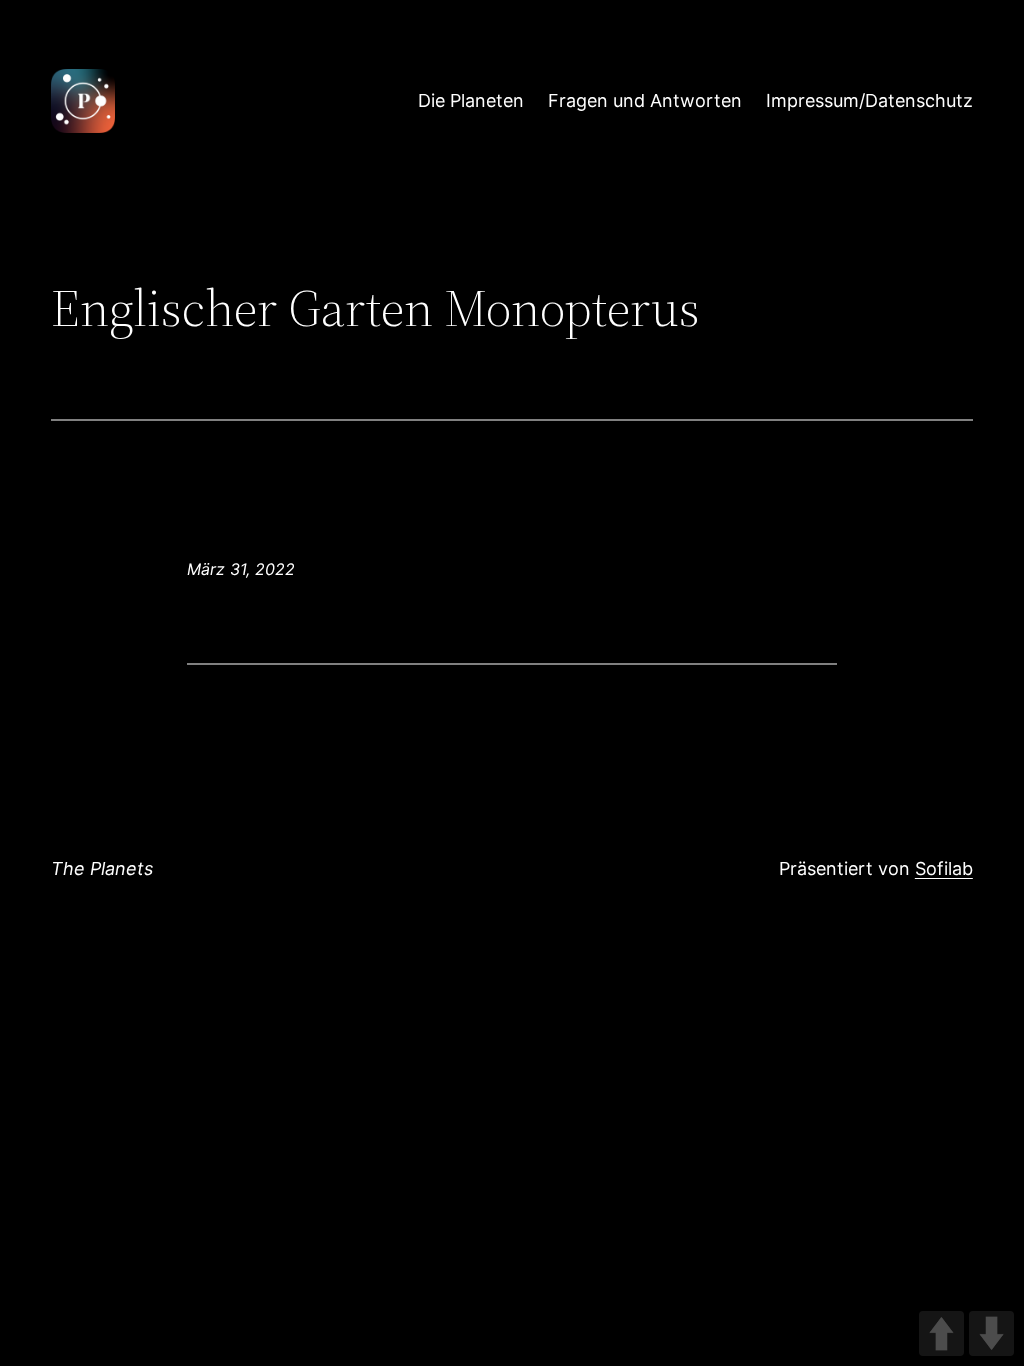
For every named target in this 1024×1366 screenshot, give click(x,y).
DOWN (991, 1333)
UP (941, 1333)
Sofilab (944, 868)
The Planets (102, 868)
